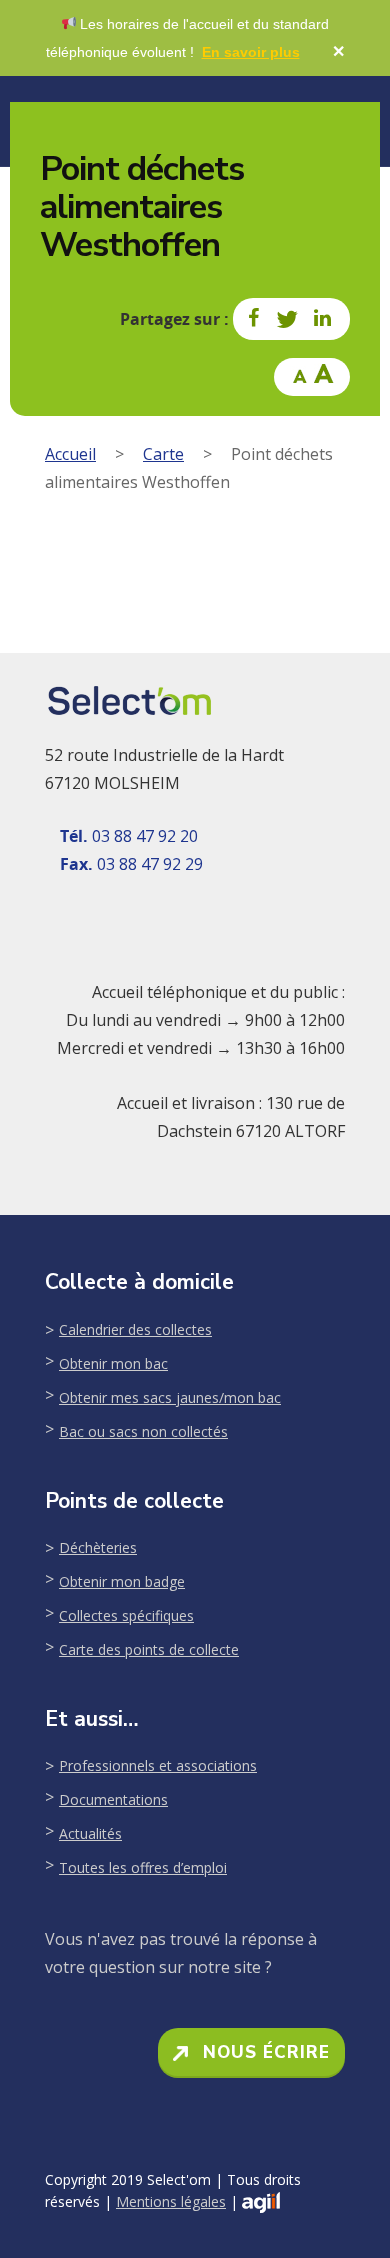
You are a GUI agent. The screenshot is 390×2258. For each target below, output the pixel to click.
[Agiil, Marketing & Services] (261, 2202)
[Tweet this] (288, 319)
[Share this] (255, 319)
